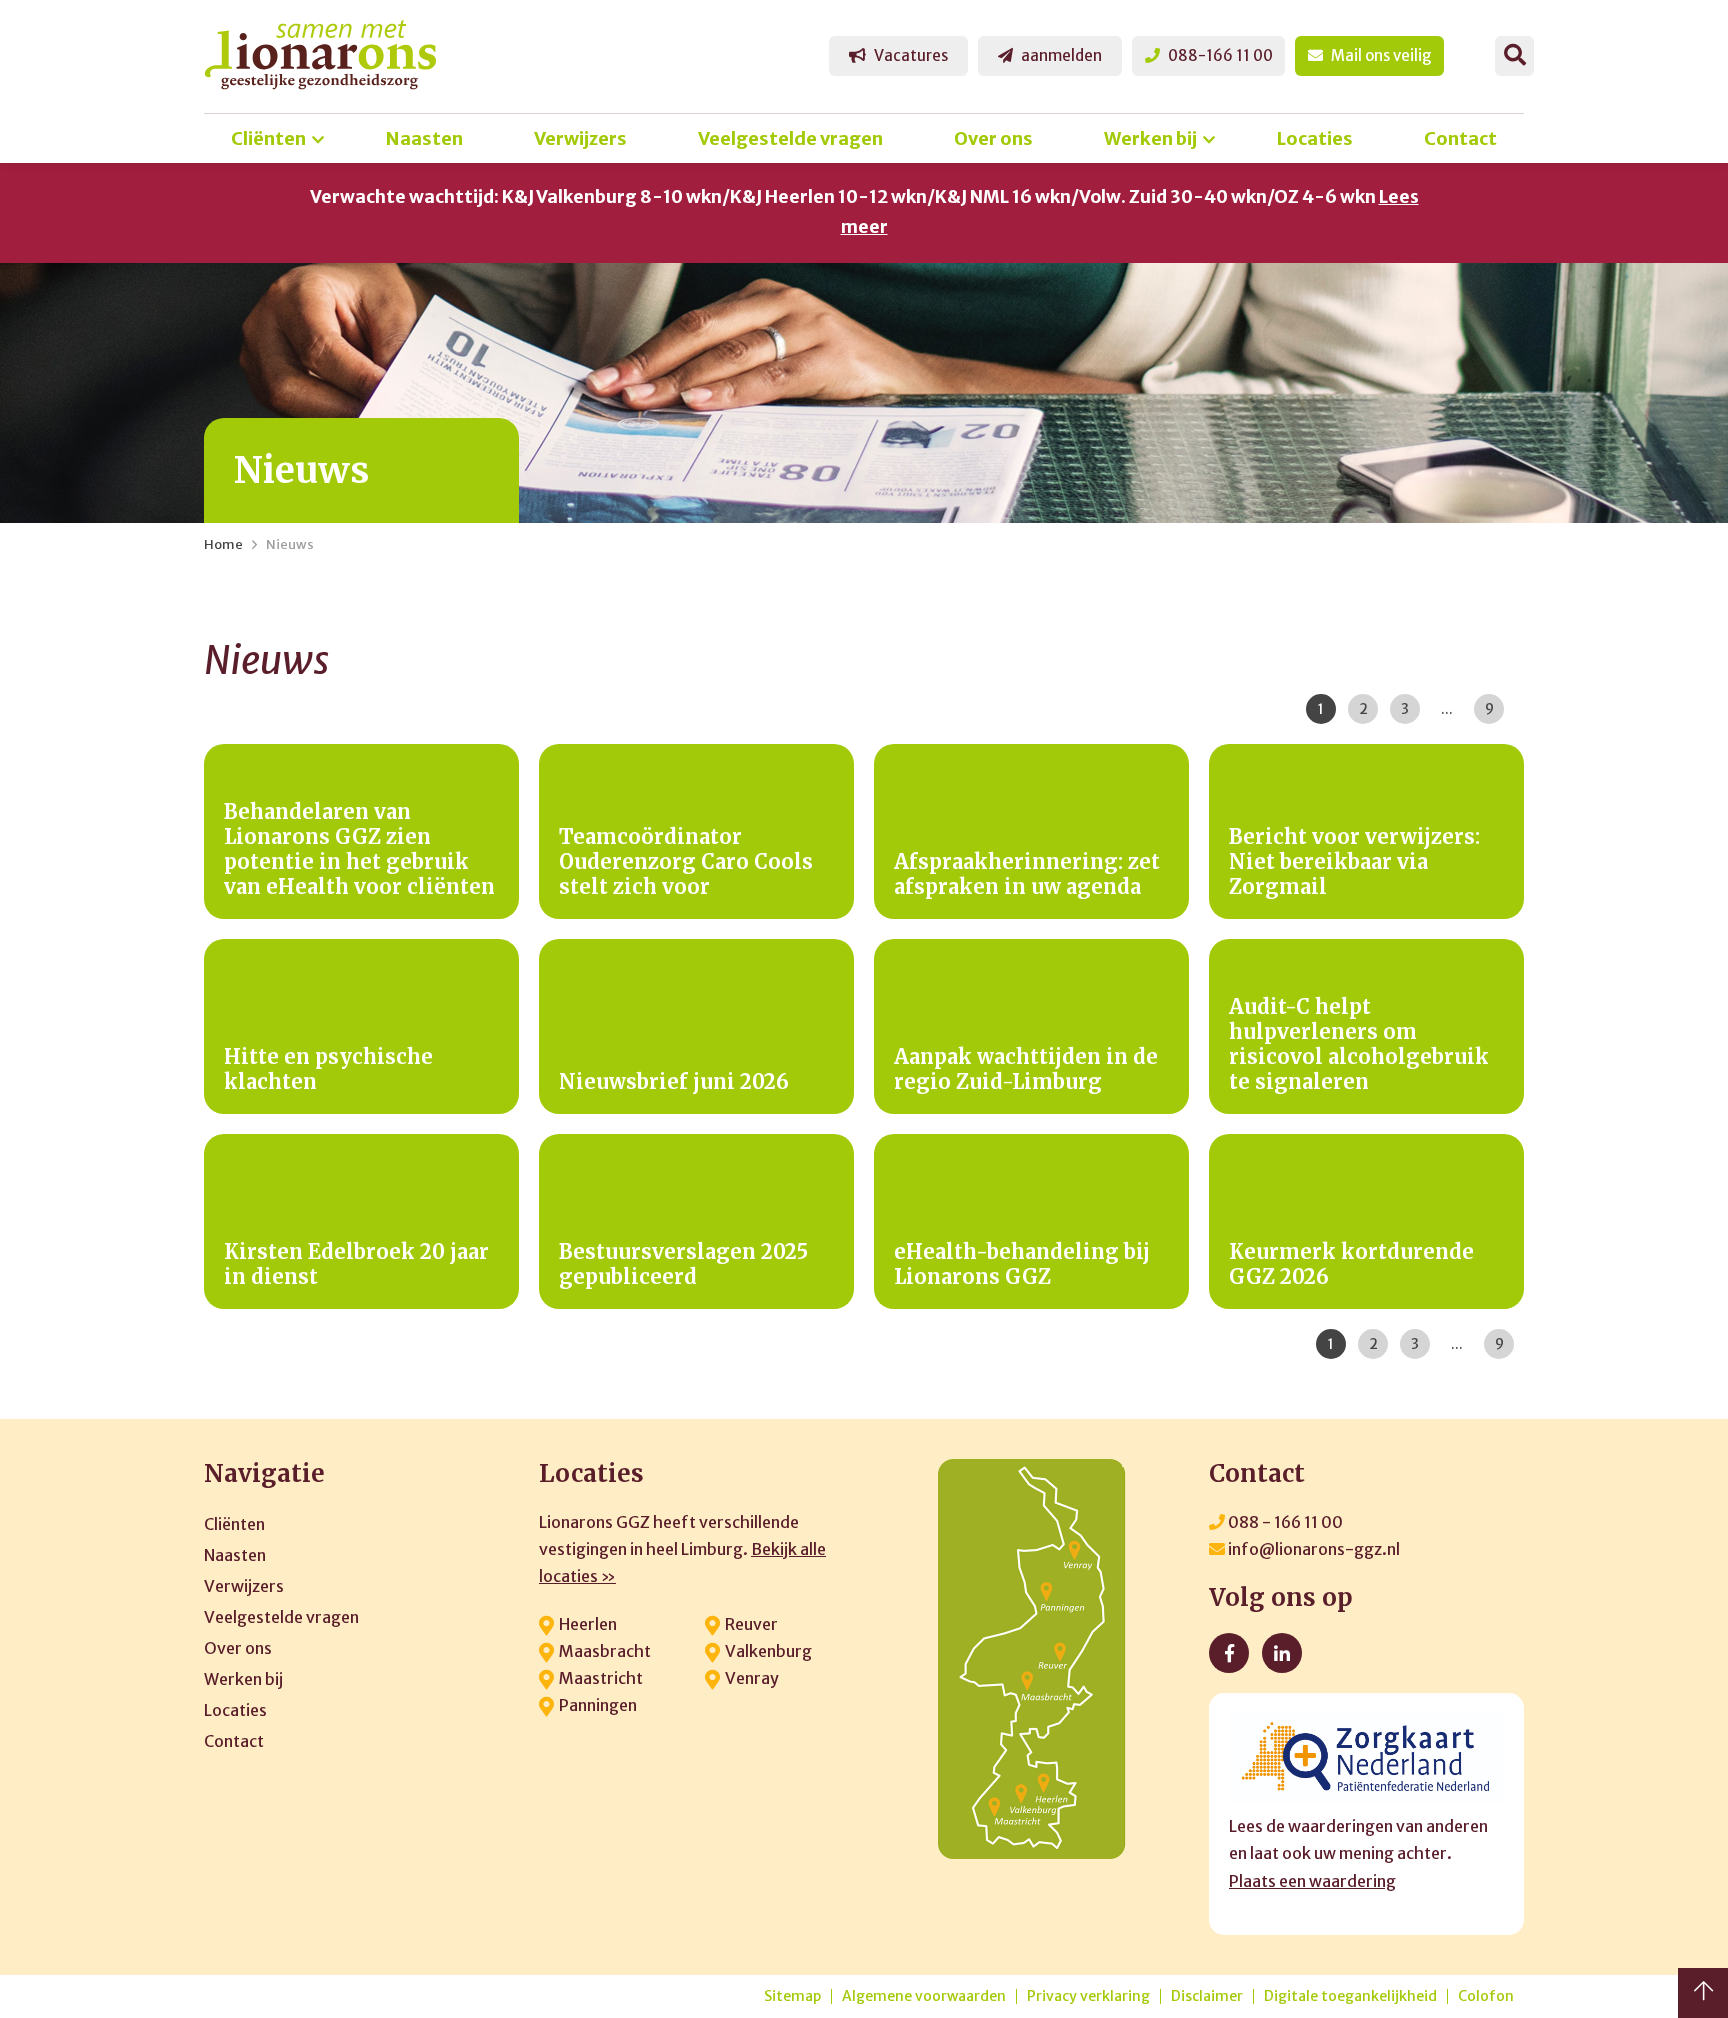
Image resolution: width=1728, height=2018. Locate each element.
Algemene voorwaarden (924, 1996)
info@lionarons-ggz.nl (1312, 1549)
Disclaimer (1207, 1996)
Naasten (424, 138)
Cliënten (268, 138)
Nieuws (290, 544)
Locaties (1315, 138)
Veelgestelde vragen (790, 138)
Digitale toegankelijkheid (1350, 1996)
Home (223, 544)
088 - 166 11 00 (1284, 1522)
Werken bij (1150, 138)
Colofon (1486, 1996)
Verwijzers (580, 138)
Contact (1460, 138)
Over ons (993, 138)
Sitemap (792, 1996)
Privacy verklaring (1088, 1996)
